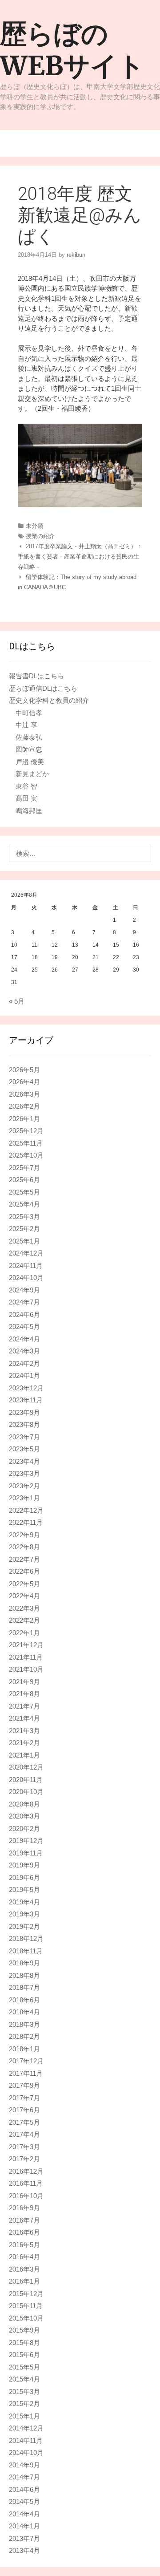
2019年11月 (26, 1853)
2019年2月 (24, 1926)
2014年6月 (24, 2489)
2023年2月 (24, 1486)
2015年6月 (24, 2355)
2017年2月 (24, 2159)
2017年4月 (24, 2134)
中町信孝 (29, 713)
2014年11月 (26, 2440)
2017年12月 (26, 2061)
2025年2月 (24, 1229)
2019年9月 (24, 1865)
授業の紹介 (40, 536)
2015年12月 (26, 2294)
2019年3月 (24, 1914)
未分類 (34, 526)
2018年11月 (26, 1951)
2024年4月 (24, 1339)
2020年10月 (26, 1792)
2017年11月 (26, 2073)
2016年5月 (24, 2245)
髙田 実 (26, 798)
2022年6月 (24, 1571)
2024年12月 (26, 1253)
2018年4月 (24, 2012)
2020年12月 (26, 1767)
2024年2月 (24, 1363)
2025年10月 (26, 1155)
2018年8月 (24, 1975)
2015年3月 (24, 2392)
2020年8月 (24, 1804)
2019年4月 (24, 1902)
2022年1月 (24, 1633)
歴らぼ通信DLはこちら (43, 688)
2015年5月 (24, 2367)
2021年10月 (26, 1669)
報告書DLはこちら (36, 676)
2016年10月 (26, 2196)
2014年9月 (24, 2465)
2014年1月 (24, 2526)
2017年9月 (24, 2085)
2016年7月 (24, 2220)
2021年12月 (26, 1645)
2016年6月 (24, 2232)
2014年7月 (24, 2477)
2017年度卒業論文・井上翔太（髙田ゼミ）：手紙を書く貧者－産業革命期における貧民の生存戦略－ (80, 557)
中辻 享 (26, 725)
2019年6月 (24, 1877)
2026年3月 (24, 1094)
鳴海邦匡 (29, 811)
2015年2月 (24, 2404)
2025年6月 (24, 1180)
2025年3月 (24, 1217)
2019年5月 (24, 1889)
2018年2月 (24, 2036)
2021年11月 (26, 1657)
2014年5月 (24, 2501)
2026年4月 (24, 1082)
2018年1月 (24, 2049)
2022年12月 (26, 1510)
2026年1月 (24, 1119)
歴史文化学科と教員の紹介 (49, 700)
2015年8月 (24, 2343)
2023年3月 (24, 1473)
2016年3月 (24, 2269)
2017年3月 (24, 2147)
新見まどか (32, 774)
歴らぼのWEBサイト (72, 50)
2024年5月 (24, 1326)
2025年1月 (24, 1241)
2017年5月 (24, 2122)
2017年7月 (24, 2098)
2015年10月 (26, 2318)
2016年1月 (24, 2281)
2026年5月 (24, 1070)
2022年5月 (24, 1584)
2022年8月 (24, 1547)
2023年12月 (26, 1388)
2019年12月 (26, 1841)
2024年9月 (24, 1290)
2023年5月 (24, 1449)
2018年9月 (24, 1963)
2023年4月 (24, 1461)
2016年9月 (24, 2208)
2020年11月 (26, 1780)
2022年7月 (24, 1559)
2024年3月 (24, 1351)
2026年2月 (24, 1106)
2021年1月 (24, 1755)
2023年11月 (26, 1400)
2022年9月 (24, 1535)
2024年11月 (26, 1266)
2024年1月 (24, 1375)
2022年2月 (24, 1620)
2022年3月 (24, 1608)
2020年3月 (24, 1816)
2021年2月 (24, 1743)
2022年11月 (26, 1522)
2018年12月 (26, 1938)
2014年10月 (26, 2452)
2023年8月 (24, 1424)
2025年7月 (24, 1168)
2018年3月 (24, 2024)
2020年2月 (24, 1829)
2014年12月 (26, 2428)
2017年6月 (24, 2110)
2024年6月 (24, 1314)
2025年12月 (26, 1131)
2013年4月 (24, 2550)
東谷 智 (26, 786)
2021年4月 (24, 1718)
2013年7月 (24, 2538)
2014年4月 (24, 2514)
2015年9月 (24, 2330)
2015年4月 (24, 2379)
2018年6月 (24, 2000)
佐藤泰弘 (29, 737)
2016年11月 (26, 2183)
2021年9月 (24, 1682)
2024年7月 (24, 1302)
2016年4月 (24, 2257)
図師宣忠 (29, 749)
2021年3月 (24, 1731)
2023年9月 (24, 1412)
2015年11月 (26, 2306)
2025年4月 (24, 1204)
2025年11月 (26, 1143)
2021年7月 (24, 1706)
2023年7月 (24, 1437)
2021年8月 (24, 1694)
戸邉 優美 (30, 762)
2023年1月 (24, 1498)
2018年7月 (24, 1987)
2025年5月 (24, 1192)
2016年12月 (26, 2171)
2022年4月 (24, 1596)
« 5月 (17, 1001)
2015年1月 (24, 2416)
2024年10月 (26, 1278)
